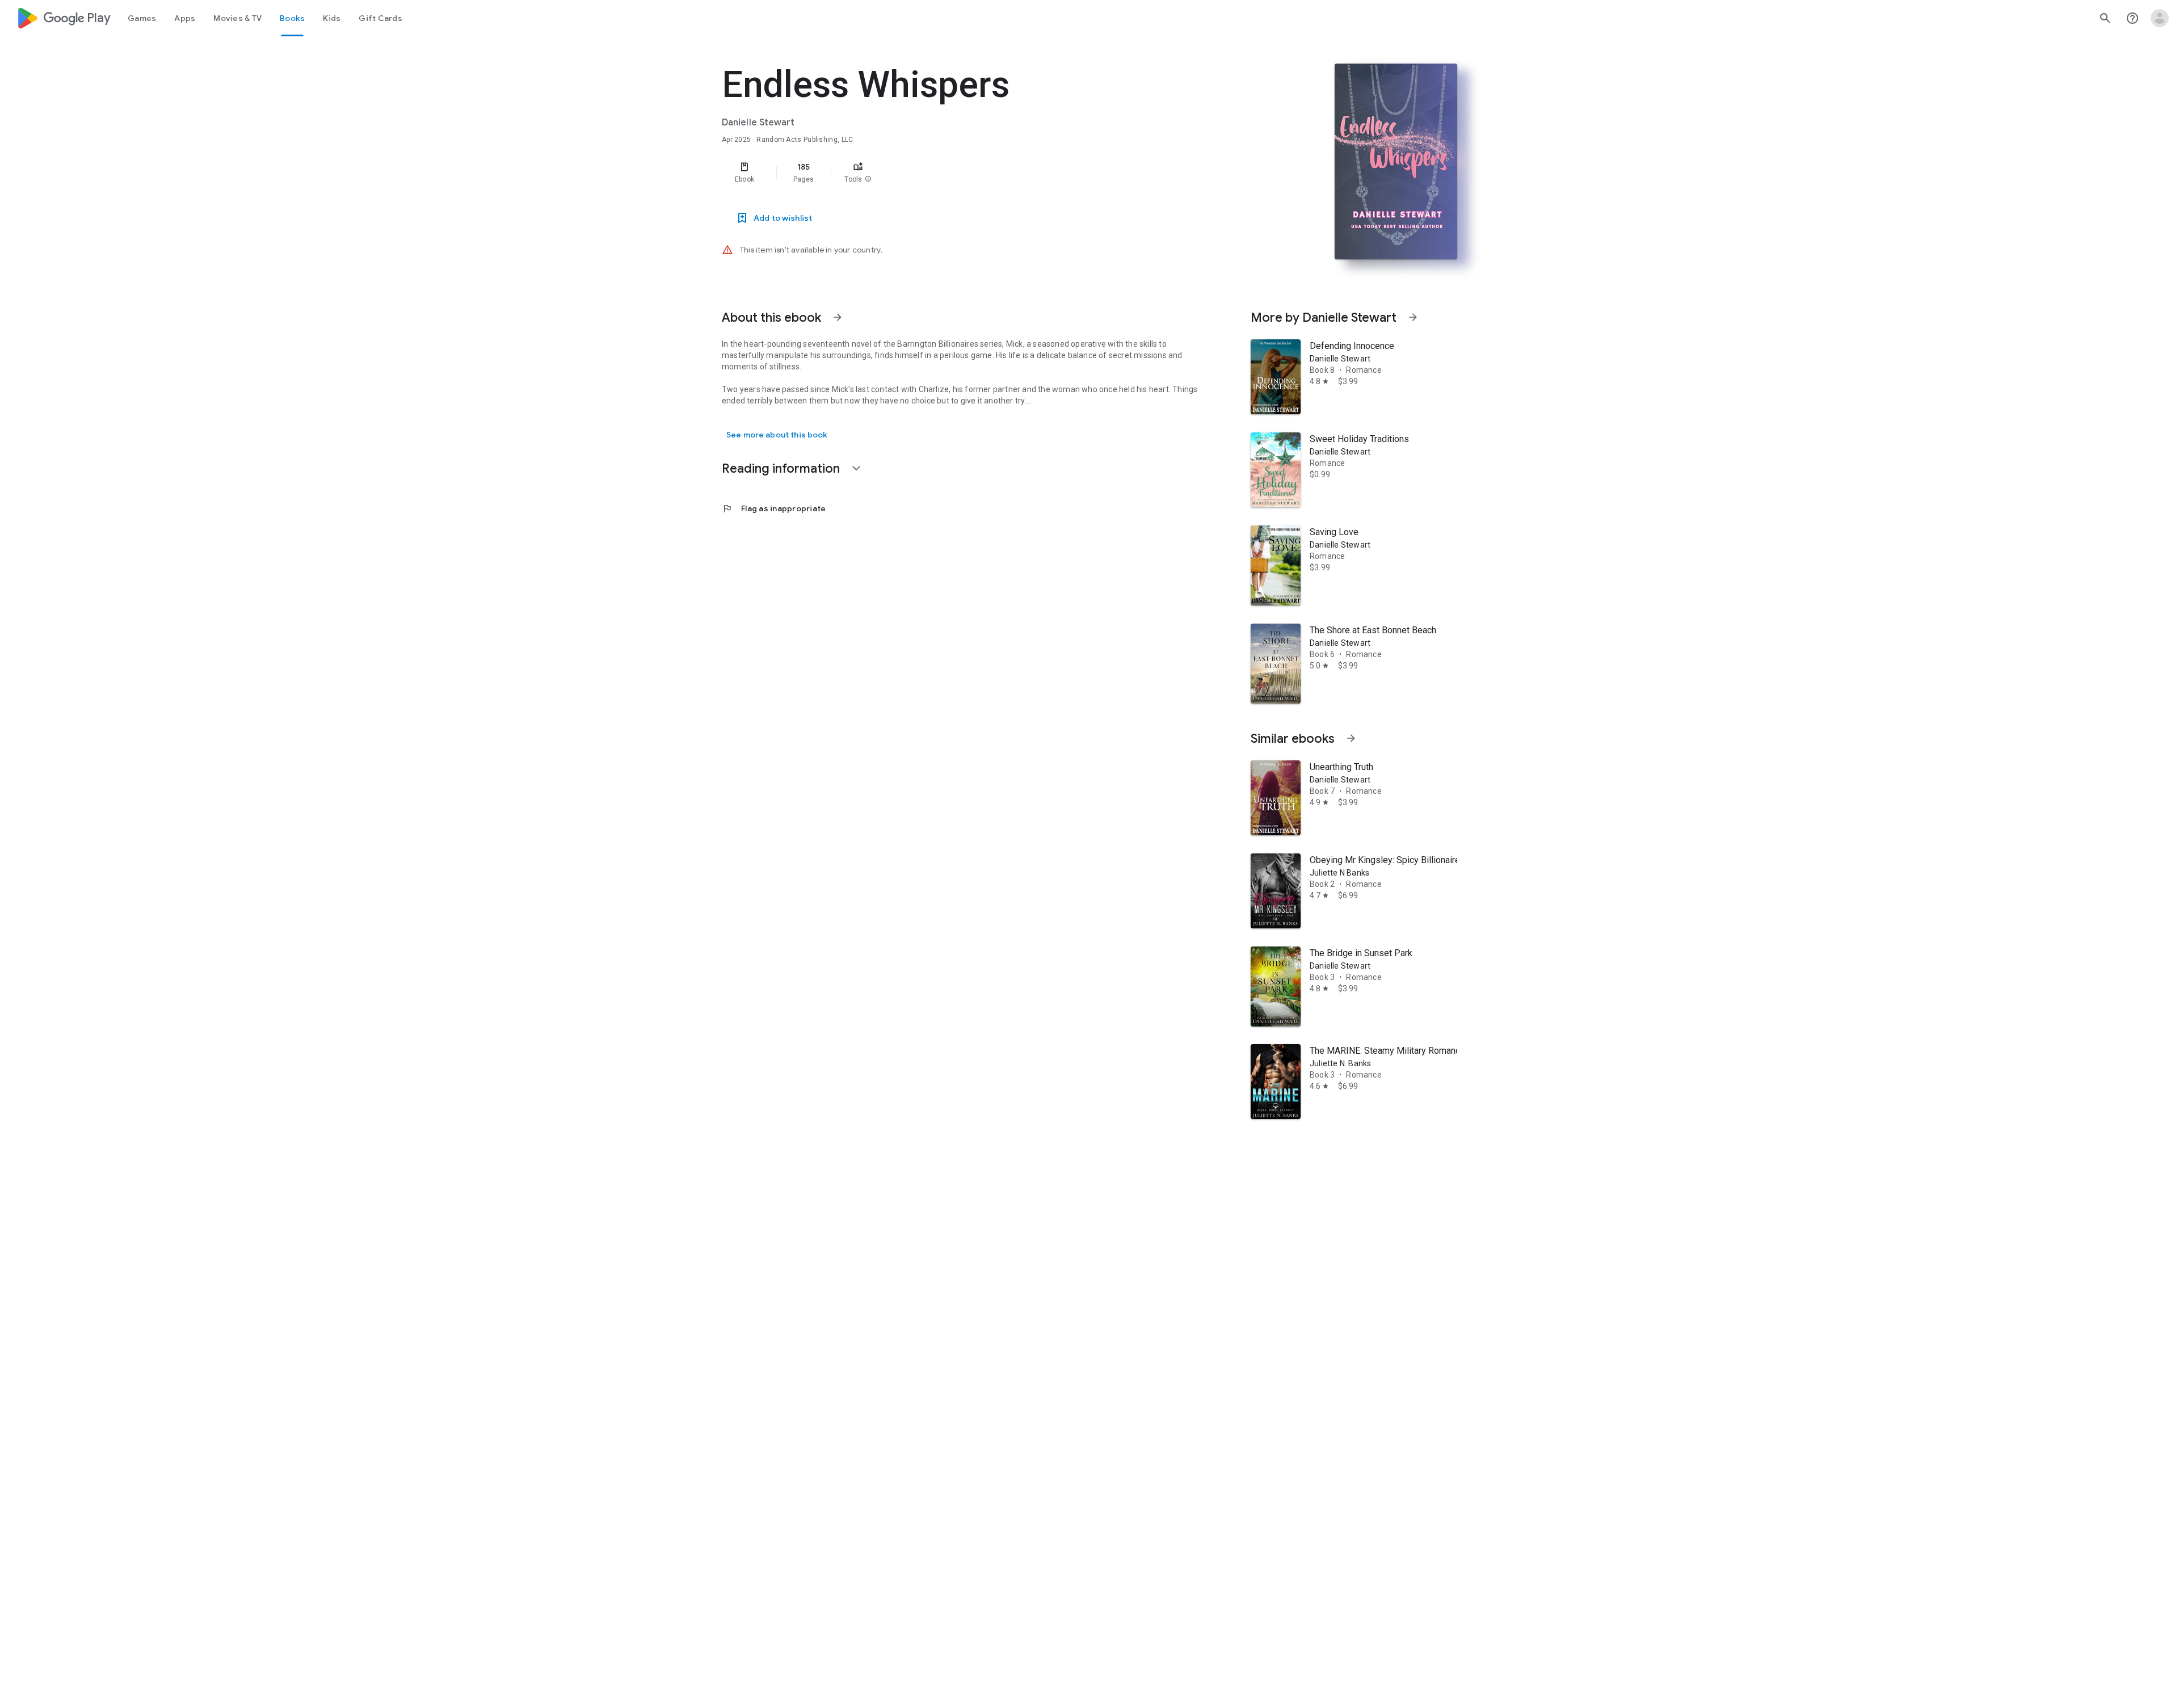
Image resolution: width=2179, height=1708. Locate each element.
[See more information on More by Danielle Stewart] (1413, 317)
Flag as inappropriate (774, 508)
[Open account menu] (2160, 18)
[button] (868, 179)
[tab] (142, 18)
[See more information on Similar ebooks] (1351, 738)
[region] (949, 173)
